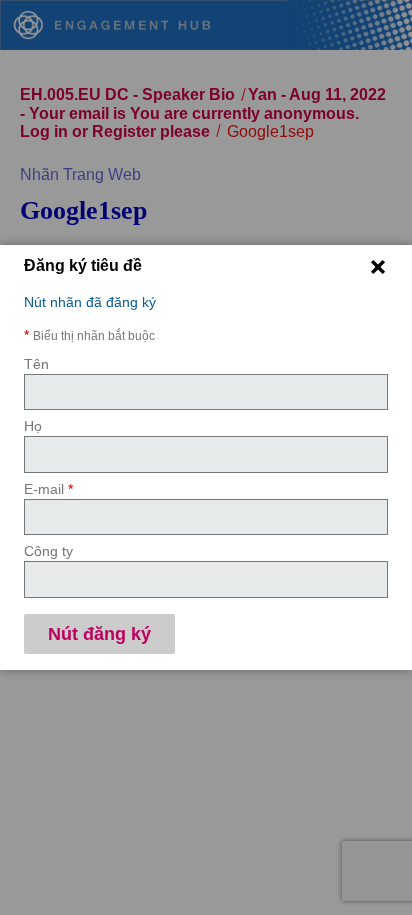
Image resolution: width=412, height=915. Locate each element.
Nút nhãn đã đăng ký (90, 302)
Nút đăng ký (99, 634)
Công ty (48, 551)
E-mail (48, 489)
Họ (33, 426)
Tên (36, 364)
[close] (378, 267)
